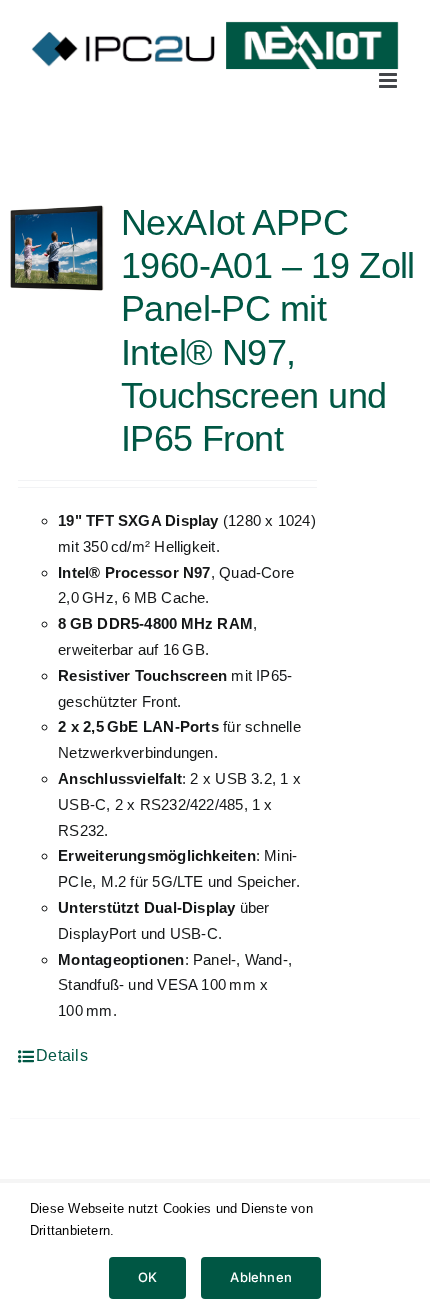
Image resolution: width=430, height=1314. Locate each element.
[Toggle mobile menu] (389, 80)
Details (62, 1055)
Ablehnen (261, 1277)
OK (147, 1277)
